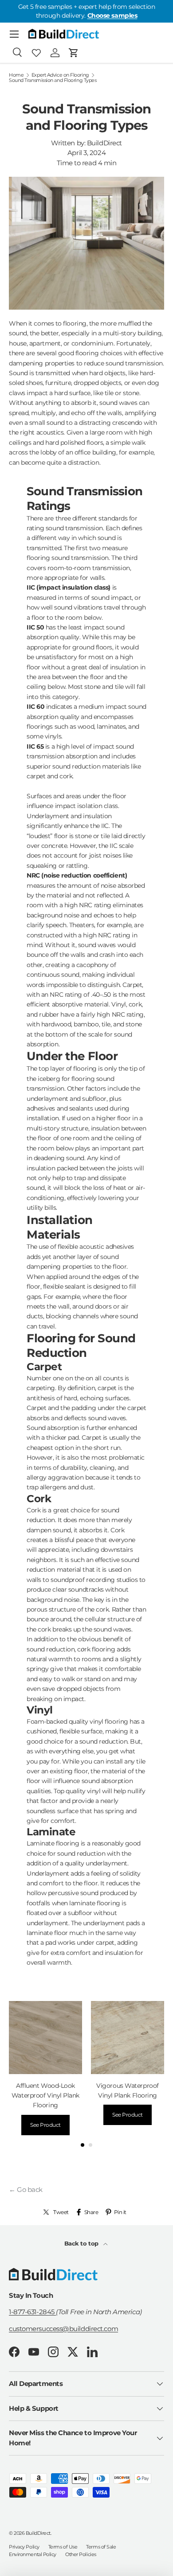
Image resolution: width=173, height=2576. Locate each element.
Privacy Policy (24, 2547)
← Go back (26, 2189)
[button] (74, 53)
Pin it (120, 2212)
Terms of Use (63, 2547)
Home (16, 75)
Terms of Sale (101, 2547)
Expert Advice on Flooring (60, 75)
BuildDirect (38, 2533)
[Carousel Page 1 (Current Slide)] (83, 2145)
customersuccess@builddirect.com (63, 2329)
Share (91, 2212)
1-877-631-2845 (32, 2312)
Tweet (61, 2212)
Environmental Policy (33, 2554)
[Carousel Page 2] (90, 2145)
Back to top (82, 2243)
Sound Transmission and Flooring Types (53, 80)
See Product (45, 2125)
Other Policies (81, 2554)
